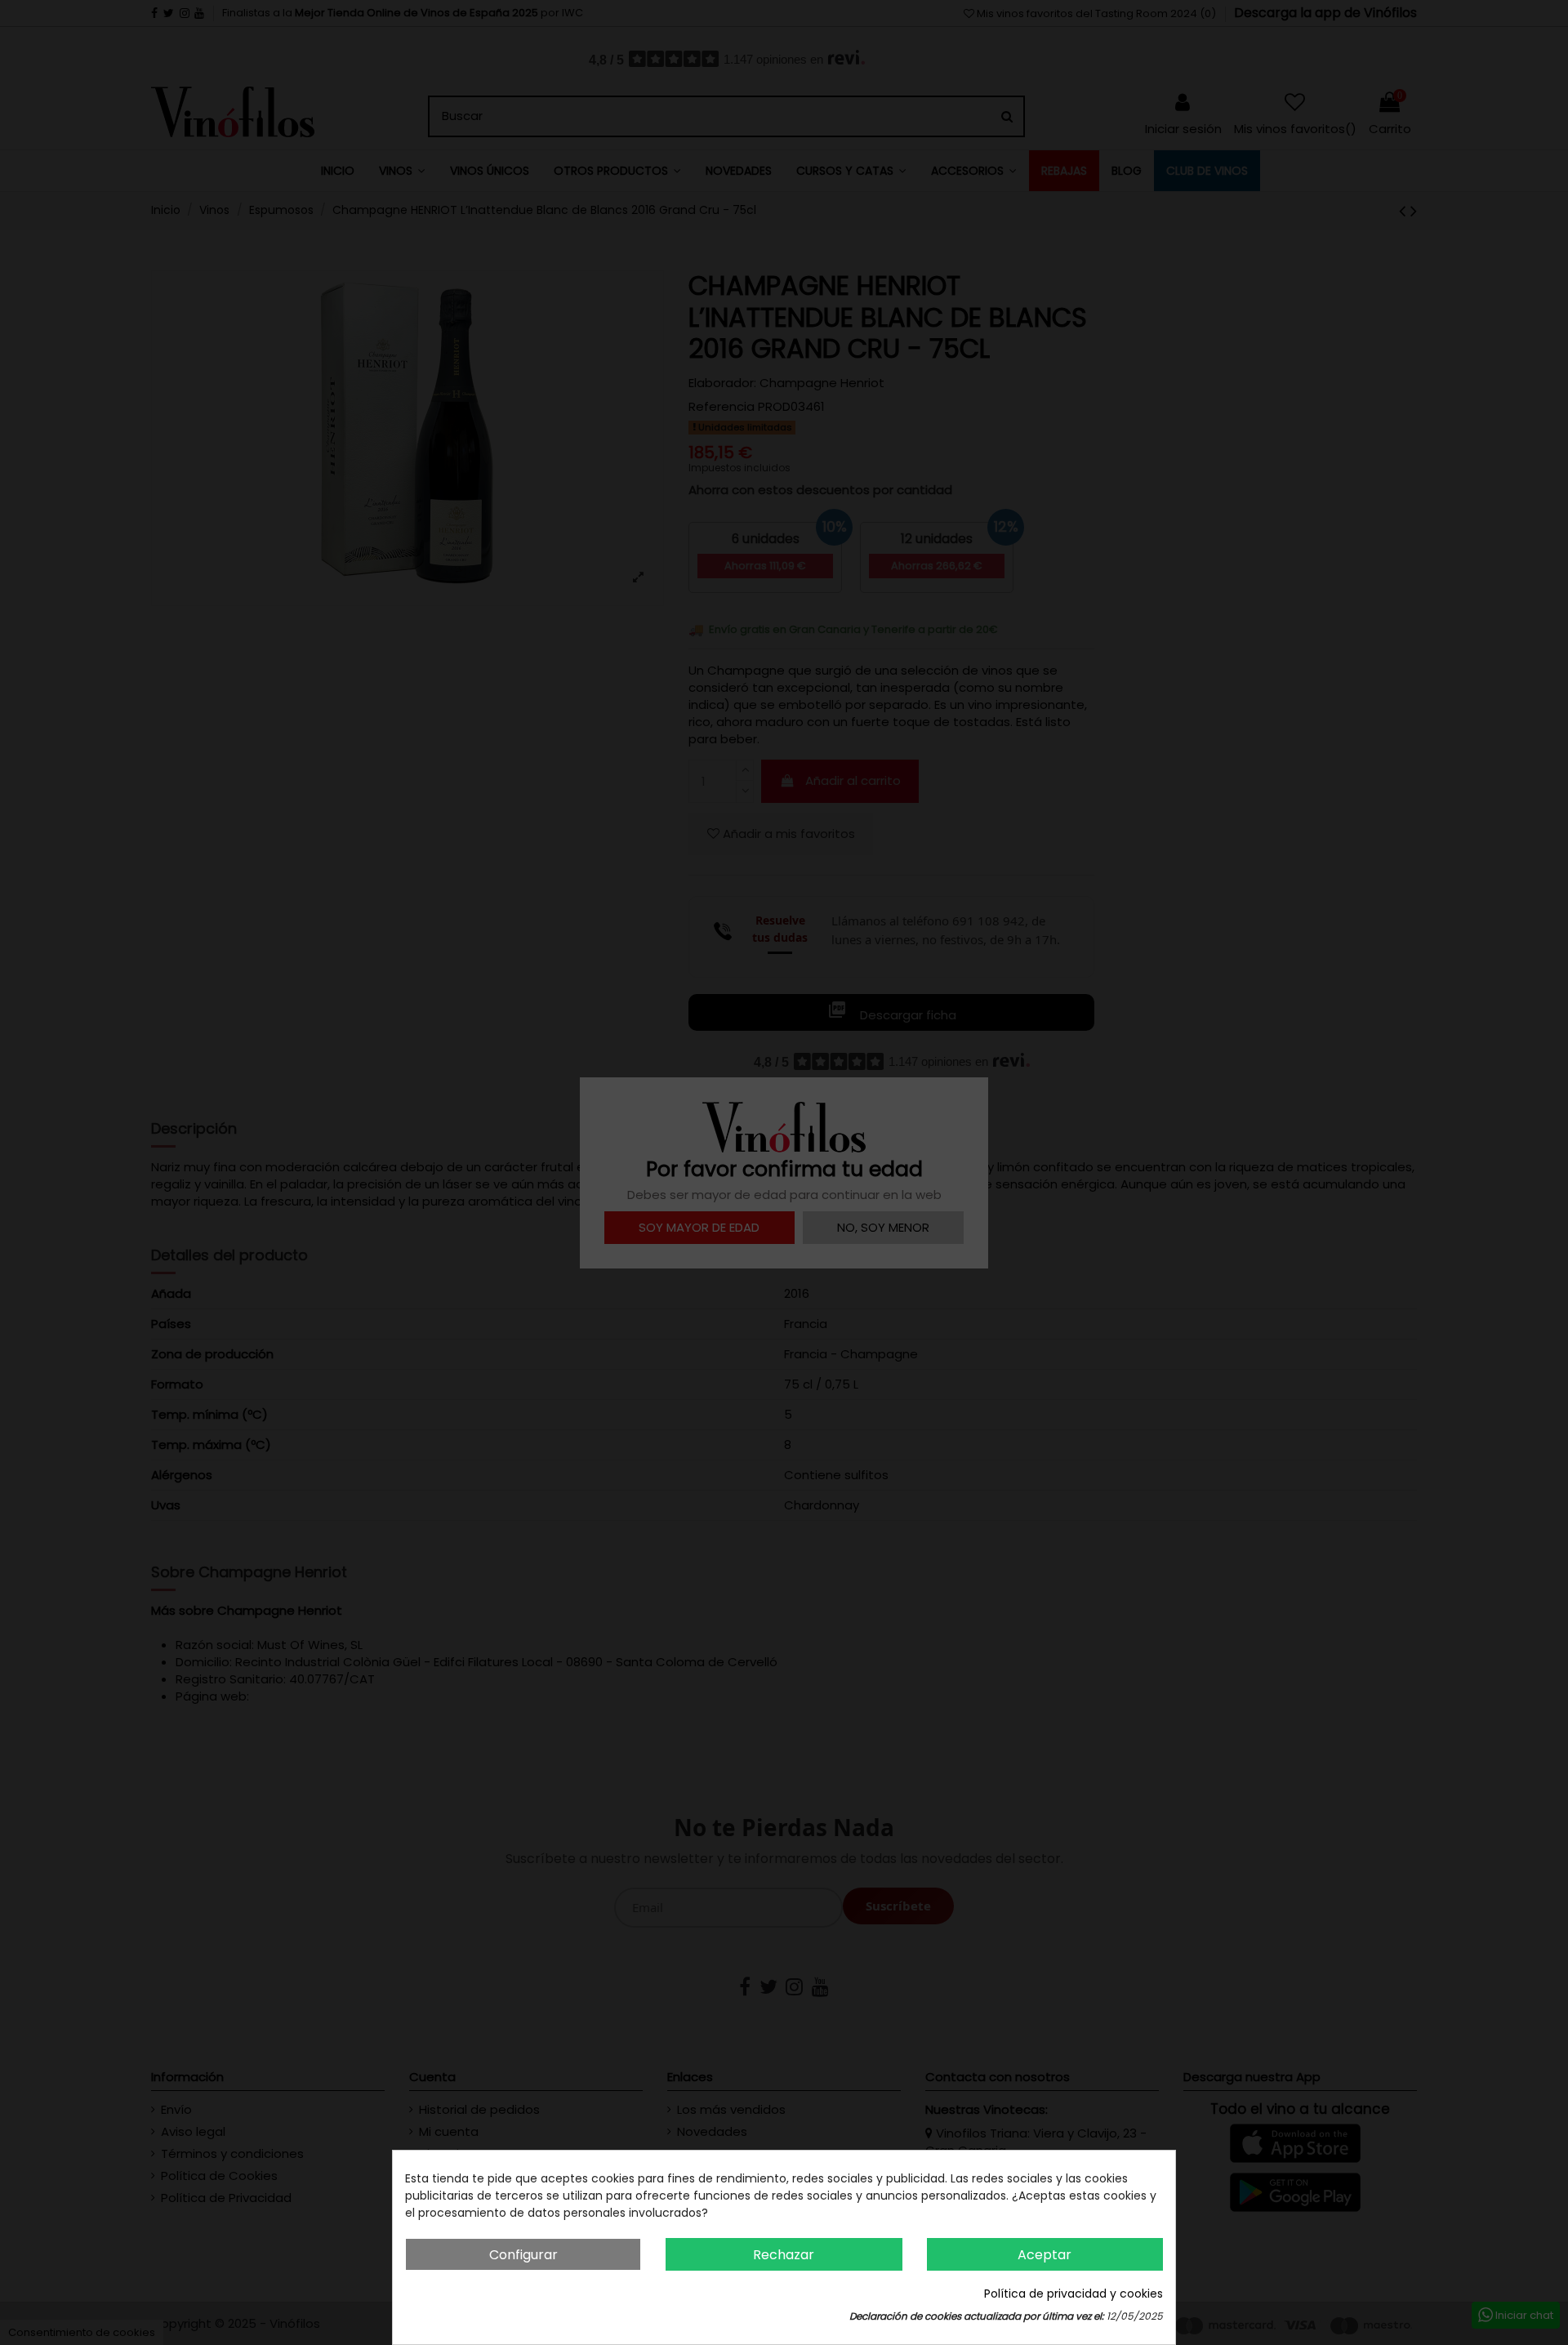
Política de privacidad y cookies (1074, 2294)
